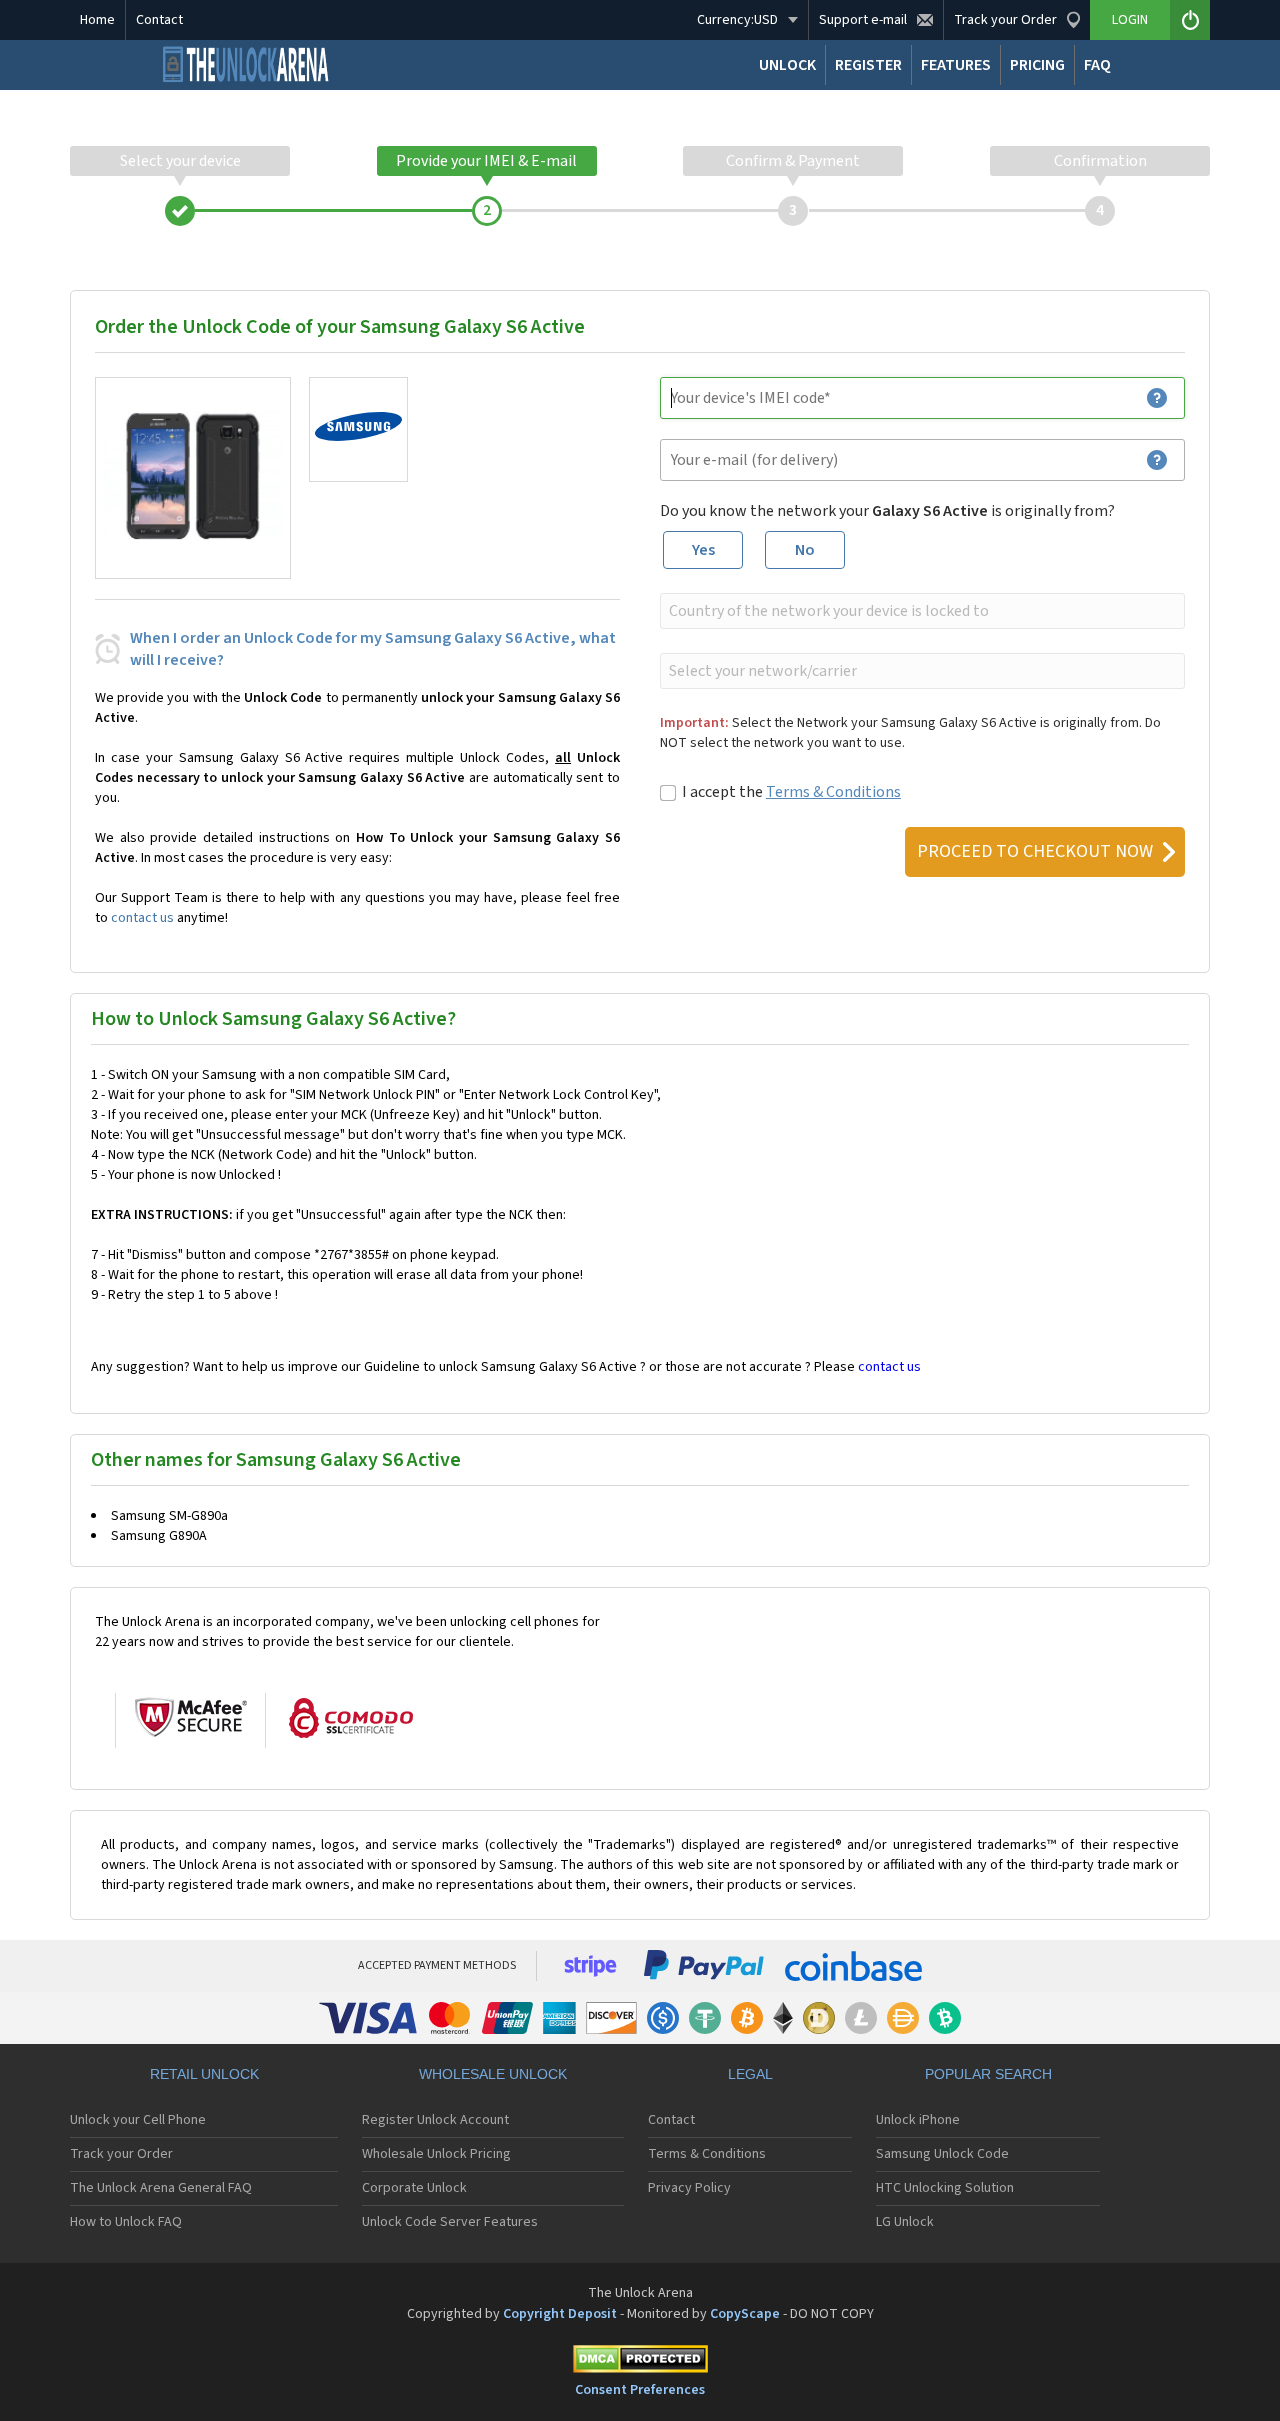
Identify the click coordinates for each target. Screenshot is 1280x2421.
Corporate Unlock (414, 2188)
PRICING (1037, 65)
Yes (703, 550)
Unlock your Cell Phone (138, 2120)
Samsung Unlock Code (942, 2154)
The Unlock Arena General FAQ (161, 2188)
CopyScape (745, 2314)
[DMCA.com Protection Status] (640, 2362)
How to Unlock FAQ (126, 2222)
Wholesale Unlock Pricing (436, 2154)
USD (737, 20)
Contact (159, 20)
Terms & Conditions (833, 792)
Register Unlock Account (435, 2120)
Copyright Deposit (560, 2314)
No (805, 550)
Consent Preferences (640, 2390)
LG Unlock (905, 2222)
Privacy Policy (689, 2188)
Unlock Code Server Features (450, 2222)
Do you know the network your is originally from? (887, 511)
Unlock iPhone (918, 2120)
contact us (142, 918)
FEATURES (956, 65)
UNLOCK (787, 65)
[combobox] (920, 611)
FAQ (1097, 65)
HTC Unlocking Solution (945, 2188)
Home (97, 20)
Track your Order (121, 2154)
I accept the (791, 792)
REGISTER (868, 65)
